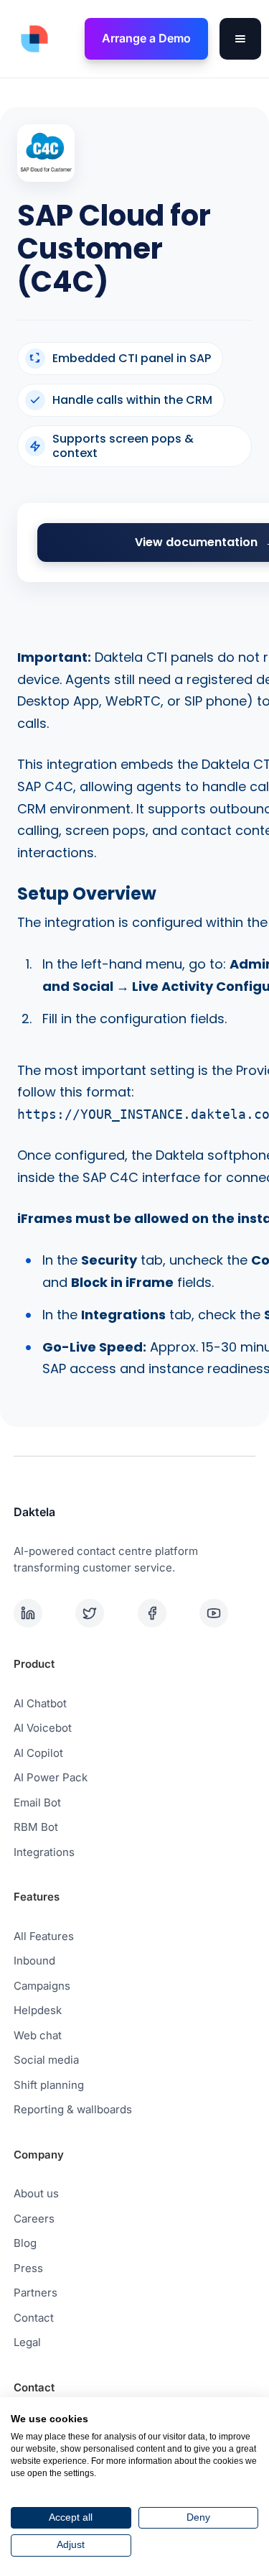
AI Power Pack (51, 1777)
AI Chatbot (40, 1703)
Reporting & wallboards (73, 2109)
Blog (25, 2243)
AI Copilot (38, 1753)
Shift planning (49, 2085)
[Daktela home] (31, 39)
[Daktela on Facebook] (166, 1613)
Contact (34, 2318)
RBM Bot (36, 1827)
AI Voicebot (43, 1728)
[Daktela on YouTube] (227, 1613)
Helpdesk (38, 2010)
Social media (46, 2060)
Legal (27, 2342)
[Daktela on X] (103, 1613)
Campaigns (42, 1986)
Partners (36, 2293)
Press (28, 2268)
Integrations (44, 1852)
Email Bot (37, 1802)
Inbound (34, 1961)
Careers (34, 2219)
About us (36, 2193)
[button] (240, 39)
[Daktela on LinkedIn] (42, 1613)
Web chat (38, 2035)
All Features (44, 1936)
